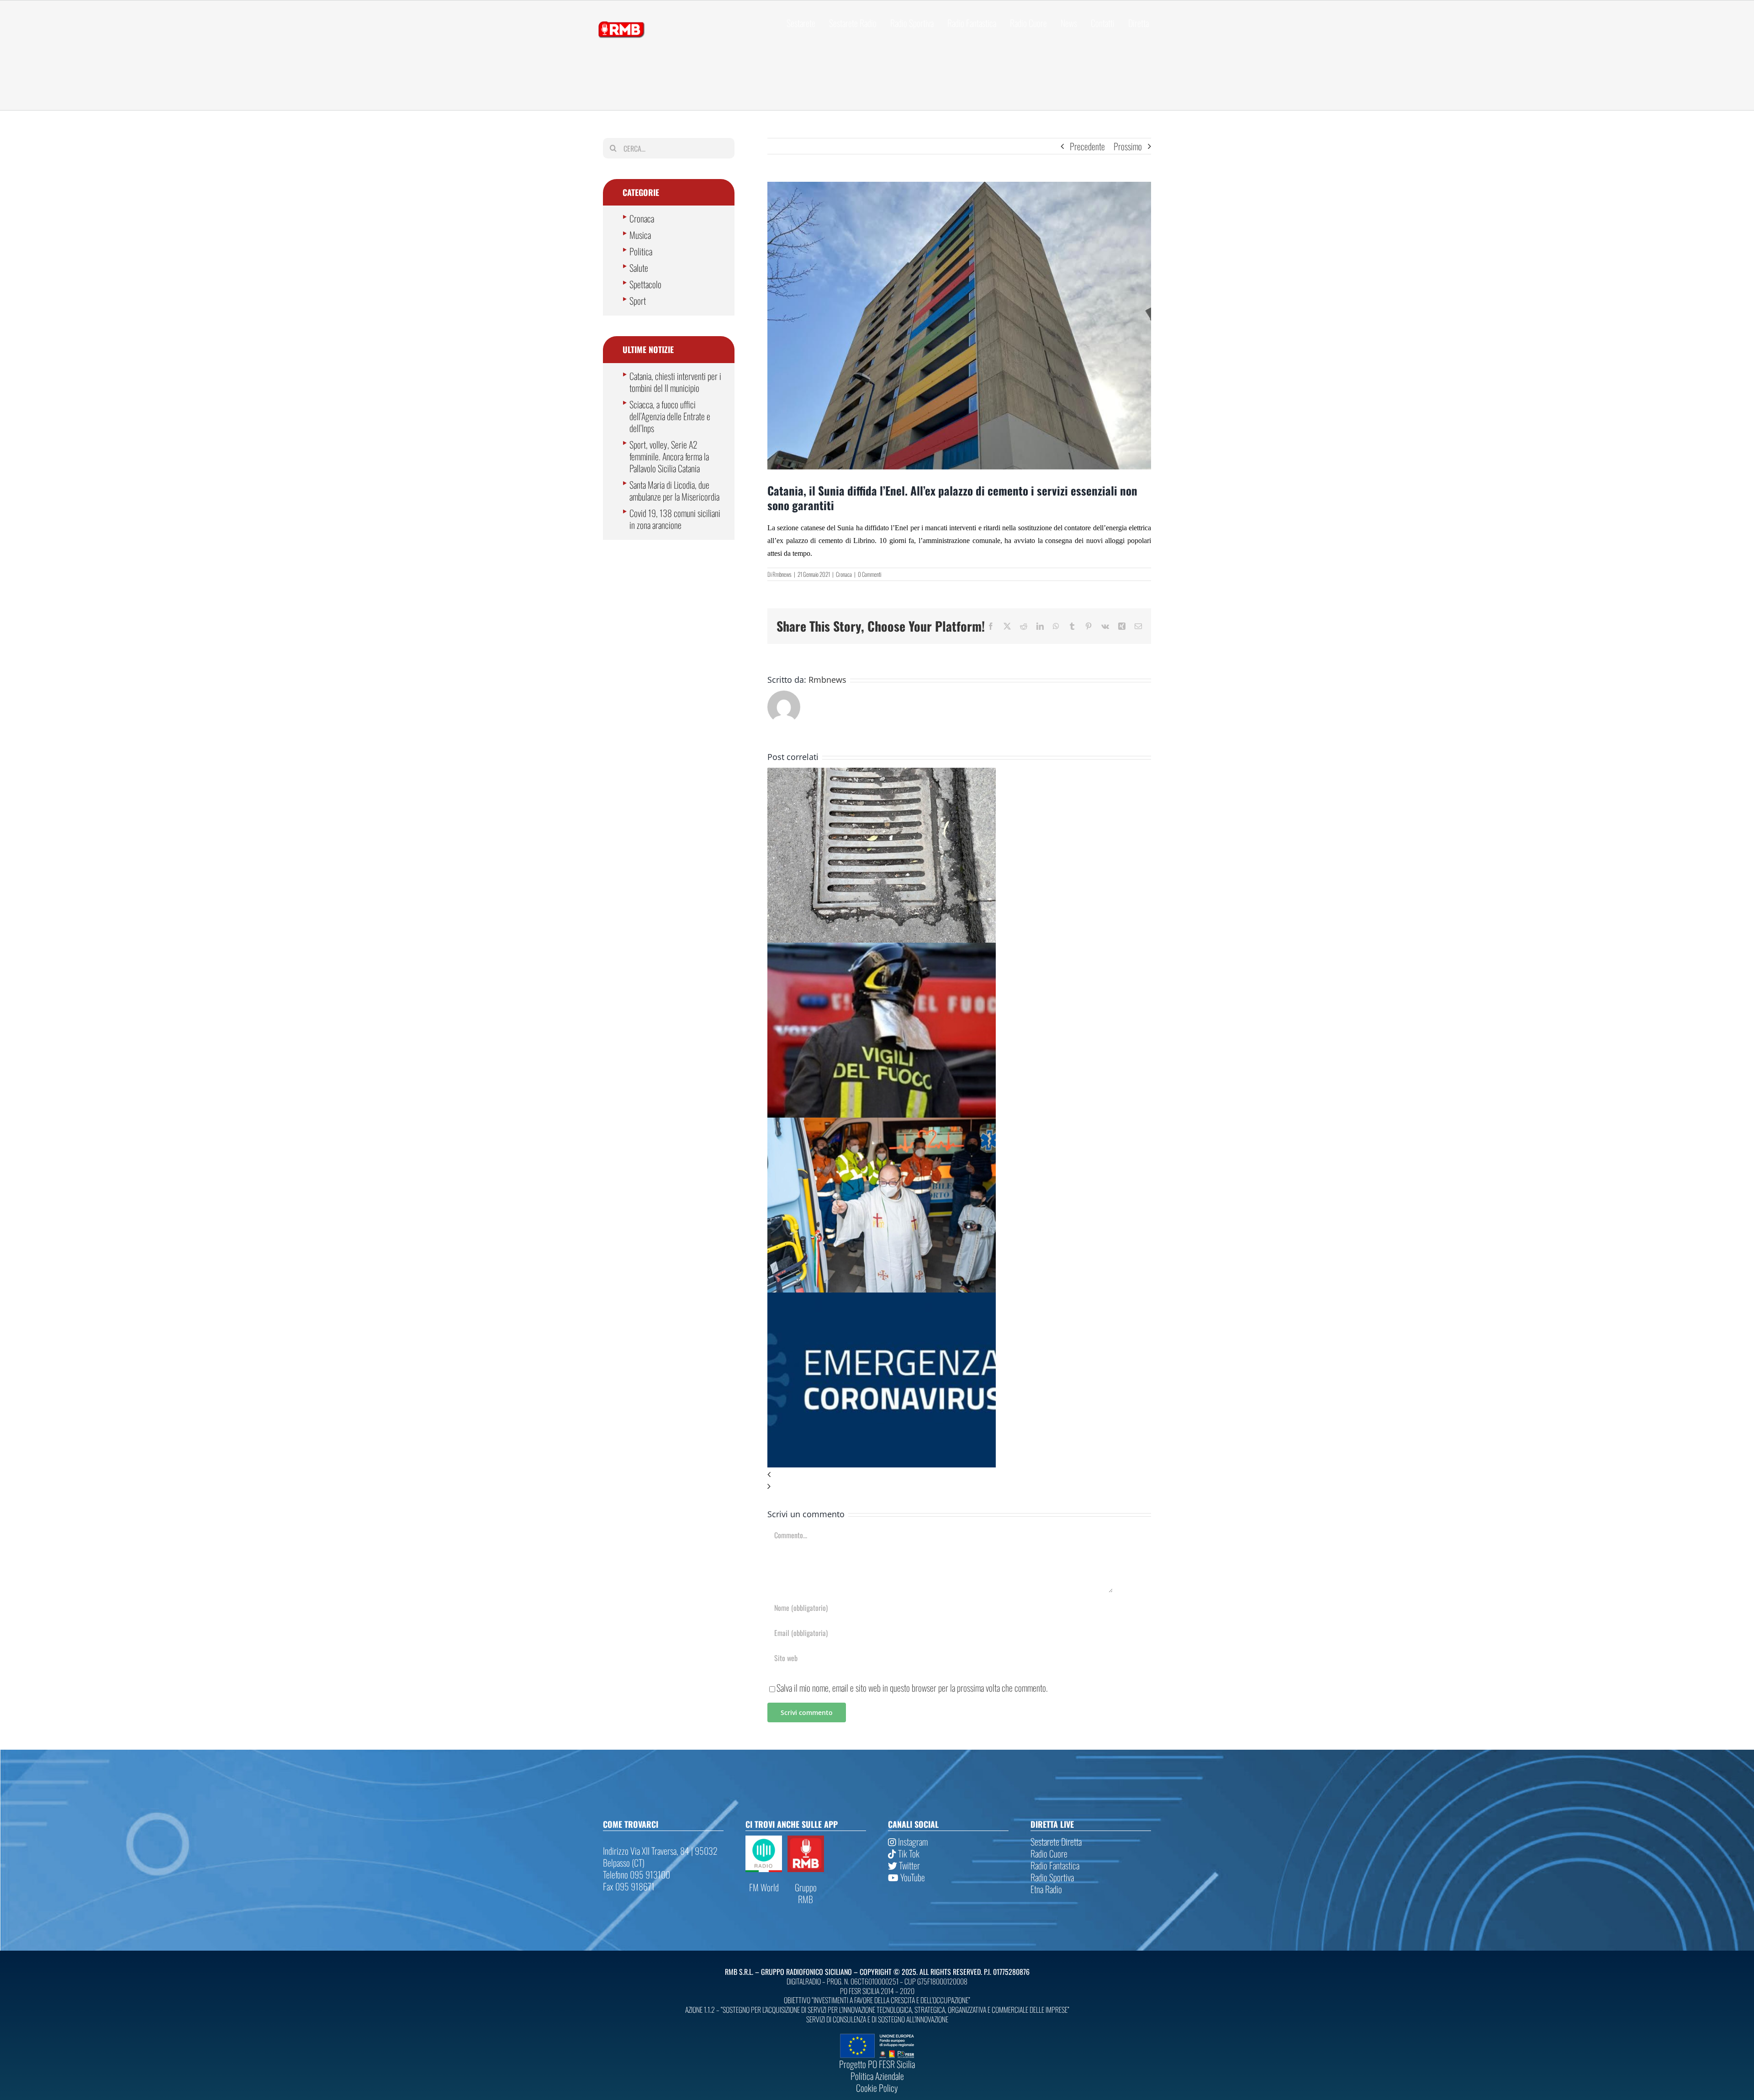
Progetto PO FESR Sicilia (877, 2064)
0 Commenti (869, 574)
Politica (641, 251)
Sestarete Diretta (1056, 1841)
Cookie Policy (877, 2088)
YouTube (912, 1877)
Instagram (912, 1841)
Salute (639, 268)
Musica (640, 235)
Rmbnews (782, 574)
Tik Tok (908, 1853)
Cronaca (844, 574)
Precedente (1087, 146)
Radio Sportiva (1052, 1877)
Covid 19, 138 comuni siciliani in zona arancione (675, 519)
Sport (638, 301)
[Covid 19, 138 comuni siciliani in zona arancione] (882, 1298)
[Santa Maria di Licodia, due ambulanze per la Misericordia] (882, 1124)
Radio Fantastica (1055, 1865)
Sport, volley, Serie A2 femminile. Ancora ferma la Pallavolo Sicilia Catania (669, 456)
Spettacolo (645, 284)
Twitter (909, 1865)
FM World (764, 1887)
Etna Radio (1046, 1889)
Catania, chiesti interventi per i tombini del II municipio (675, 382)
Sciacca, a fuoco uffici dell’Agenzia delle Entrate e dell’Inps (670, 416)
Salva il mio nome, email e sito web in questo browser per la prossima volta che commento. (912, 1688)
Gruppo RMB (806, 1893)
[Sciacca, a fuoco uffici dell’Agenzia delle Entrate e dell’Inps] (882, 949)
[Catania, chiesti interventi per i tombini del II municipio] (882, 774)
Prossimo (1128, 146)
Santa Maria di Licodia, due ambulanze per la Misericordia (674, 491)
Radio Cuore (1049, 1853)
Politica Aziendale (877, 2076)
